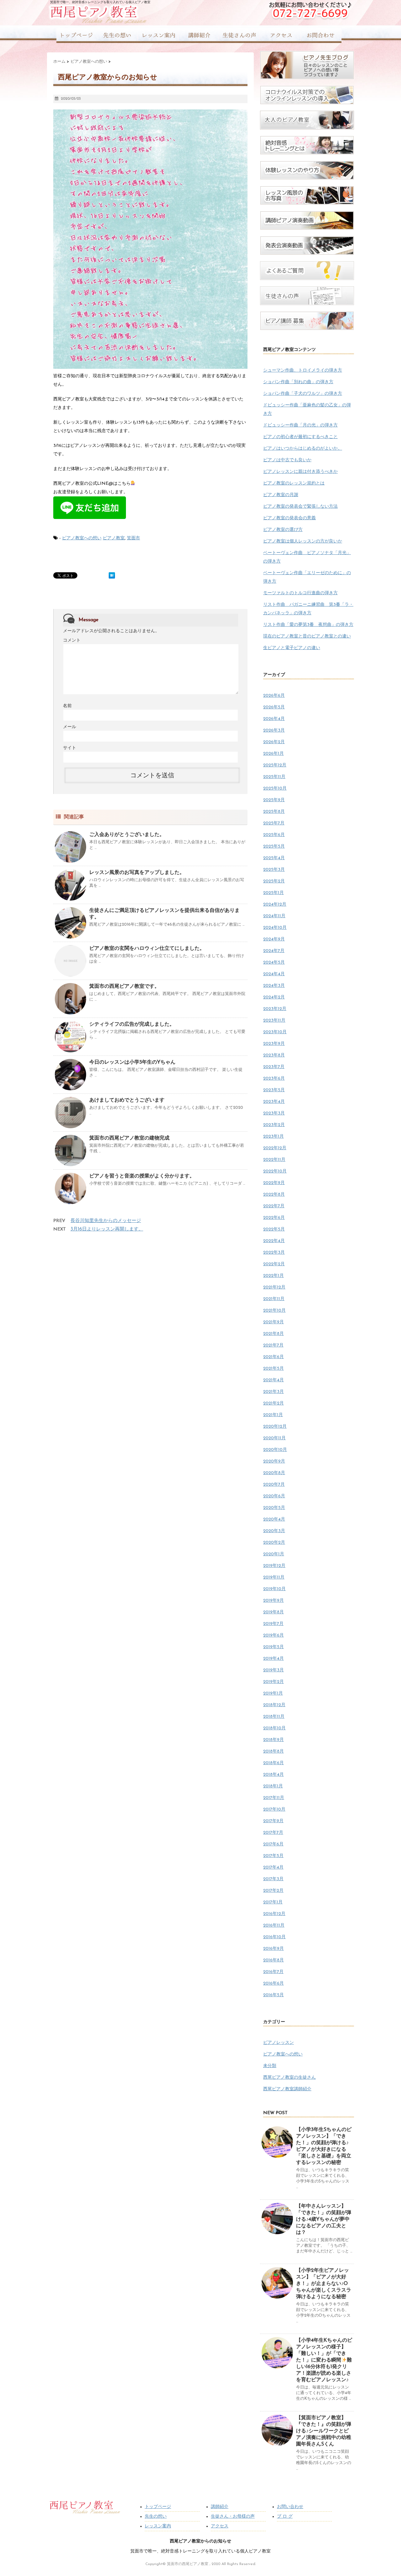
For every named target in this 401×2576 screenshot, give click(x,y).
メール (70, 727)
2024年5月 (274, 963)
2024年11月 (274, 916)
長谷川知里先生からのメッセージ (106, 1221)
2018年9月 (273, 1740)
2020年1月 (274, 1554)
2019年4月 (273, 1659)
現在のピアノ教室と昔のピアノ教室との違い (307, 636)
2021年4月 (273, 1380)
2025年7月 (274, 823)
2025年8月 (274, 812)
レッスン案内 (158, 2526)
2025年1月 (273, 893)
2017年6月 (273, 1844)
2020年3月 (274, 1531)
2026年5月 (274, 707)
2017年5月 (273, 1856)
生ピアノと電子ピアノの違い (292, 648)
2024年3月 (274, 986)
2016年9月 (273, 1949)
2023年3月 (274, 1113)
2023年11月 (274, 1021)
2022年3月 (274, 1253)
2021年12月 (274, 1287)
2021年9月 (273, 1322)
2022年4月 (274, 1241)
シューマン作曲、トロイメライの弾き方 (303, 370)
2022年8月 (274, 1195)
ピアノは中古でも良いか (287, 460)
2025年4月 (274, 858)
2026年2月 (274, 742)
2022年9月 (274, 1183)
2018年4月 (273, 1775)
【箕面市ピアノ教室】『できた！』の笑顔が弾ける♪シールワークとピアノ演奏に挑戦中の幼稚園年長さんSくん (324, 2431)
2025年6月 (274, 835)
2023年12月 (275, 1009)
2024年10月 (275, 928)
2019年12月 (274, 1566)
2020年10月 (275, 1450)
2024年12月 (275, 905)
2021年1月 (273, 1415)
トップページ (158, 2507)
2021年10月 (274, 1311)
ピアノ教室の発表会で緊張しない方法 (300, 507)
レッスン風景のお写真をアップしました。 (137, 873)
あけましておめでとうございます (127, 1100)
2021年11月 (274, 1299)
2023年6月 (274, 1079)
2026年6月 (274, 696)
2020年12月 (275, 1427)
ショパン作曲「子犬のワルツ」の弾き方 (303, 394)
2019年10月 (274, 1589)
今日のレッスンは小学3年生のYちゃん (132, 1062)
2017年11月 (274, 1798)
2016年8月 (273, 1960)
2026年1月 (273, 754)
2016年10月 (274, 1937)
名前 (67, 706)
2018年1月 (273, 1786)
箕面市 (133, 538)
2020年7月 (274, 1485)
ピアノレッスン (279, 2043)
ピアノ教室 (114, 538)
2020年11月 (274, 1438)
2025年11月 (274, 777)
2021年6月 (273, 1357)
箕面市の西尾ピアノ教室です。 (124, 986)
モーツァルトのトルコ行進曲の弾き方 (300, 593)
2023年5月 (274, 1090)
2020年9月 (274, 1461)
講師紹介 (220, 2507)
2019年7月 (273, 1624)
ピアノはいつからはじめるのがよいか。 (303, 449)
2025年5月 (274, 846)
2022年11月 (274, 1160)
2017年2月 (273, 1891)
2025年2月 (274, 881)
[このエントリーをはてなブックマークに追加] (112, 575)
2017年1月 (273, 1902)
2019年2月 (273, 1682)
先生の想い (156, 2517)
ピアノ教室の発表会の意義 (289, 518)
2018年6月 (273, 1763)
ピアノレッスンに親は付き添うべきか (300, 472)
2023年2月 (274, 1125)
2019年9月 (273, 1601)
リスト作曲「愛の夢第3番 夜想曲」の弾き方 (308, 625)
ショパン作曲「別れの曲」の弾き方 (298, 382)
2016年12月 (274, 1914)
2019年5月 (273, 1647)
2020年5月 (274, 1508)
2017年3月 (273, 1879)
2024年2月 (274, 997)
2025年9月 (274, 800)
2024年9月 (274, 939)
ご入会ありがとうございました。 (127, 835)
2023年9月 (274, 1044)
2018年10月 (274, 1728)
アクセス (220, 2526)
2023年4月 (274, 1102)
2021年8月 (273, 1334)
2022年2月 (274, 1264)
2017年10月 (274, 1809)
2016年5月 (273, 1995)
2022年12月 (275, 1148)
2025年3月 (274, 870)
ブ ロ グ (285, 2517)
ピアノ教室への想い (82, 538)
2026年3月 (274, 730)
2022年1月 (273, 1276)
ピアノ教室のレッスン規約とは (294, 483)
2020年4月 (274, 1519)
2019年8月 (273, 1612)
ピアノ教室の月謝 (281, 495)
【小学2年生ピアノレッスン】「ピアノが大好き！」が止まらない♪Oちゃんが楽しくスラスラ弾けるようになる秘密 (324, 2284)
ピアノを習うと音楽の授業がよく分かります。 (142, 1176)
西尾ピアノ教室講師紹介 (287, 2089)
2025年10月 (275, 788)
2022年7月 (274, 1206)
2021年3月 (273, 1392)
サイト (70, 748)
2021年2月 (273, 1403)
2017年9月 (273, 1821)
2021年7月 (273, 1345)
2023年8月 (274, 1055)
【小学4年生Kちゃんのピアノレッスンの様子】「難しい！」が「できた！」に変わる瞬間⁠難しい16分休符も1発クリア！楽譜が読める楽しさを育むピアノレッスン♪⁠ (324, 2360)
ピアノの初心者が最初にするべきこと (300, 437)
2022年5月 (274, 1229)
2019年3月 (273, 1670)
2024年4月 (274, 974)
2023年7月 (274, 1067)
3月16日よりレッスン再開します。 (107, 1229)
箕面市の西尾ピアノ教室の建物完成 (129, 1138)
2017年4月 (273, 1867)
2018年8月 (273, 1751)
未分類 (270, 2066)
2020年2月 (274, 1543)
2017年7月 (273, 1833)
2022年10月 (275, 1171)
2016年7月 (273, 1972)
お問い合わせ (290, 2507)
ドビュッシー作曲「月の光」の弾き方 (300, 425)
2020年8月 (274, 1473)
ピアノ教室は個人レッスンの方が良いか (303, 541)
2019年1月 (273, 1693)
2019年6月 (273, 1635)
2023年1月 (273, 1137)
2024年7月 (274, 951)
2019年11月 (274, 1577)
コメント (72, 640)
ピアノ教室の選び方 (283, 530)
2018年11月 (274, 1717)
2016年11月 (274, 1925)
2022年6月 (274, 1218)
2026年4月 (274, 719)
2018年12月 (274, 1705)
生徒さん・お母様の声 (233, 2517)
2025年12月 (275, 765)
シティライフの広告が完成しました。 (132, 1024)
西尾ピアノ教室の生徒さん (289, 2078)
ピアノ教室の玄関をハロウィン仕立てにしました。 (147, 949)
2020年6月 (274, 1496)
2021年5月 (273, 1369)
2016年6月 (273, 1984)
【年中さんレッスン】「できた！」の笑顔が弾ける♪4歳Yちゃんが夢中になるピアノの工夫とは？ (324, 2219)
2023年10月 (275, 1032)
